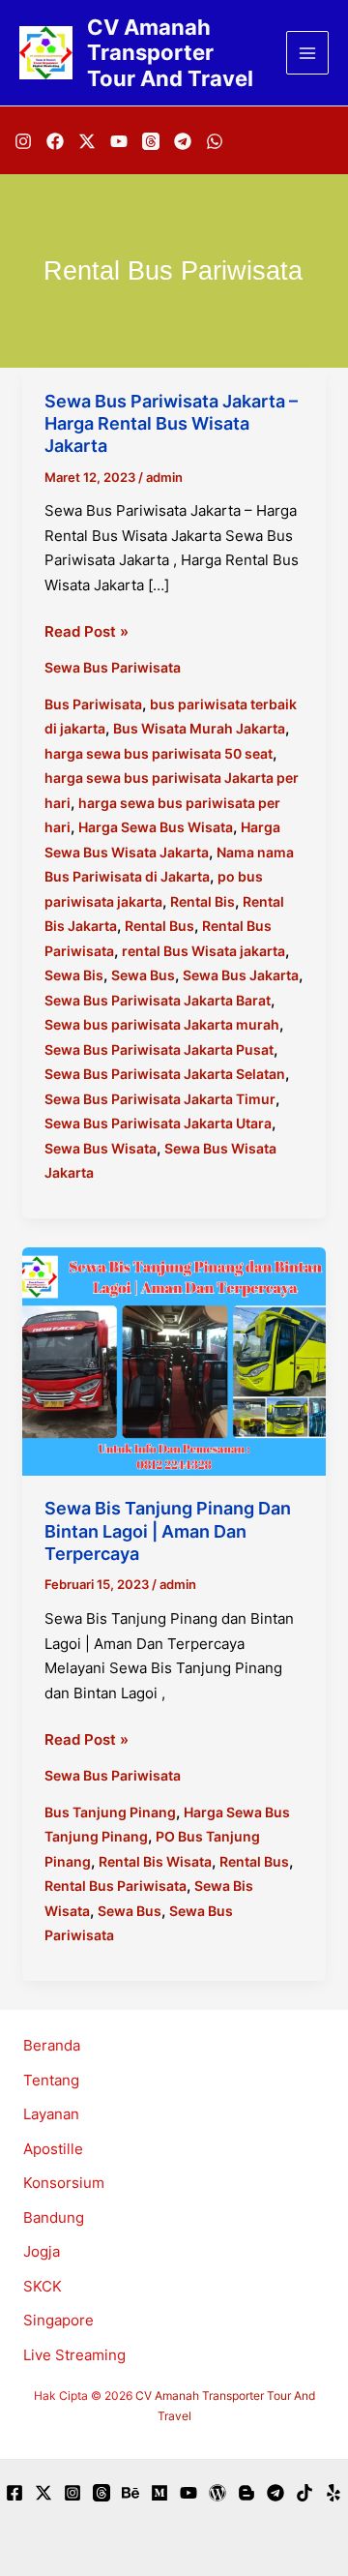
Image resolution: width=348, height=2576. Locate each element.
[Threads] (151, 141)
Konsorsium (64, 2183)
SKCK (43, 2286)
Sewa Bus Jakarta (241, 975)
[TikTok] (304, 2493)
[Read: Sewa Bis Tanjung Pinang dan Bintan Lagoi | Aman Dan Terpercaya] (174, 1360)
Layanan (51, 2114)
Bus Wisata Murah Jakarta (199, 728)
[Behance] (130, 2493)
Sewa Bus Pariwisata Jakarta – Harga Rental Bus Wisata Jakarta (171, 424)
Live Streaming (74, 2355)
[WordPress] (217, 2493)
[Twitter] (43, 2493)
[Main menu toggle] (308, 53)
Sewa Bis (74, 975)
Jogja (42, 2251)
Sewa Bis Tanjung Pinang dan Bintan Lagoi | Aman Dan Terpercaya (168, 1531)
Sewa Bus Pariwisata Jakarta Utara (158, 1123)
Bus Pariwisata (93, 704)
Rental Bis (203, 901)
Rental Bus (159, 926)
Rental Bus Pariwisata (116, 1886)
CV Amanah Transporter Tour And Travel (170, 53)
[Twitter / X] (87, 141)
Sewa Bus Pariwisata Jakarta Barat (158, 1000)
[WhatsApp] (215, 141)
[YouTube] (119, 141)
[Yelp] (333, 2493)
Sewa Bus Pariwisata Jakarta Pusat (159, 1049)
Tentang (51, 2080)
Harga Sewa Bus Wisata (156, 827)
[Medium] (159, 2493)
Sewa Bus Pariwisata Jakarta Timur (160, 1099)
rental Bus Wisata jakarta (203, 951)
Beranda (52, 2045)
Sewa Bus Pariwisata (113, 667)
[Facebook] (55, 141)
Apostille (53, 2149)
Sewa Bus (143, 975)
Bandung (54, 2217)
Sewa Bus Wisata (101, 1148)
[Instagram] (23, 141)
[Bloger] (246, 2493)
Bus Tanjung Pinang (110, 1812)
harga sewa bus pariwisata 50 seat (159, 753)
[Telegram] (183, 141)
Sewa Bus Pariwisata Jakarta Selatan (165, 1074)
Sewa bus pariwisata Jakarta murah (162, 1024)
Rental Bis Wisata (155, 1861)
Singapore (58, 2320)
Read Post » (87, 633)
